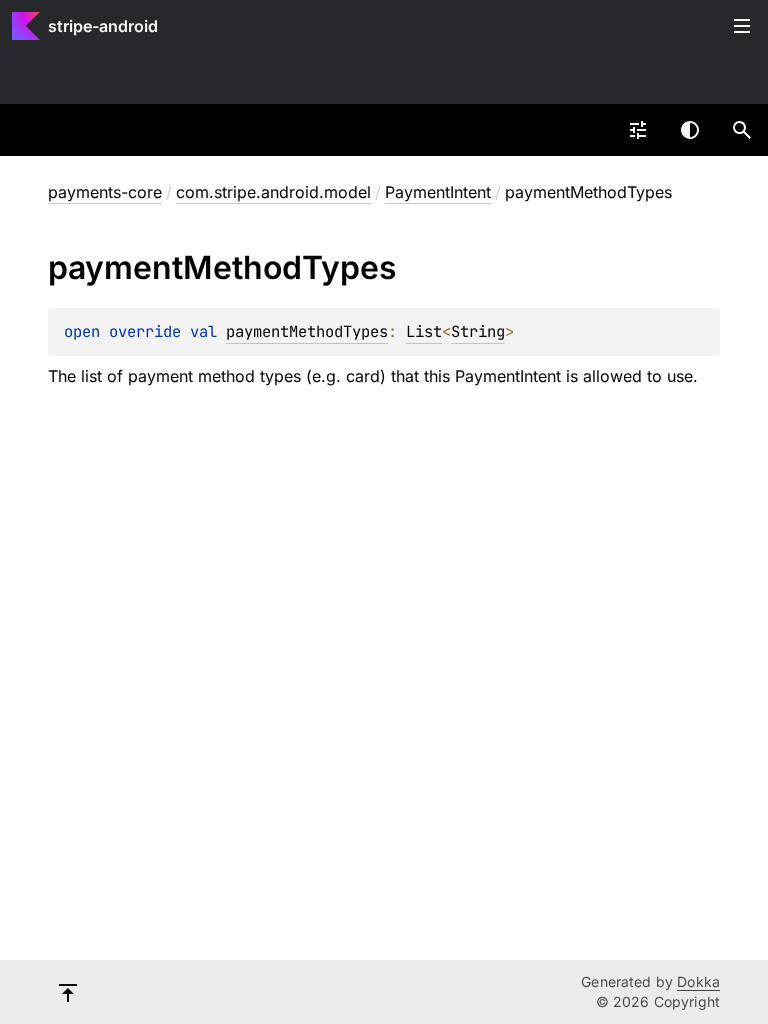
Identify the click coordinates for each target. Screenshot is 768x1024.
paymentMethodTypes (307, 331)
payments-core (105, 192)
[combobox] (638, 130)
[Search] (742, 130)
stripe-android (103, 26)
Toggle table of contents (742, 26)
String (478, 331)
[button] (742, 130)
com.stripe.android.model (273, 192)
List (424, 331)
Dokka (698, 981)
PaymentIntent (438, 192)
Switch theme (690, 130)
